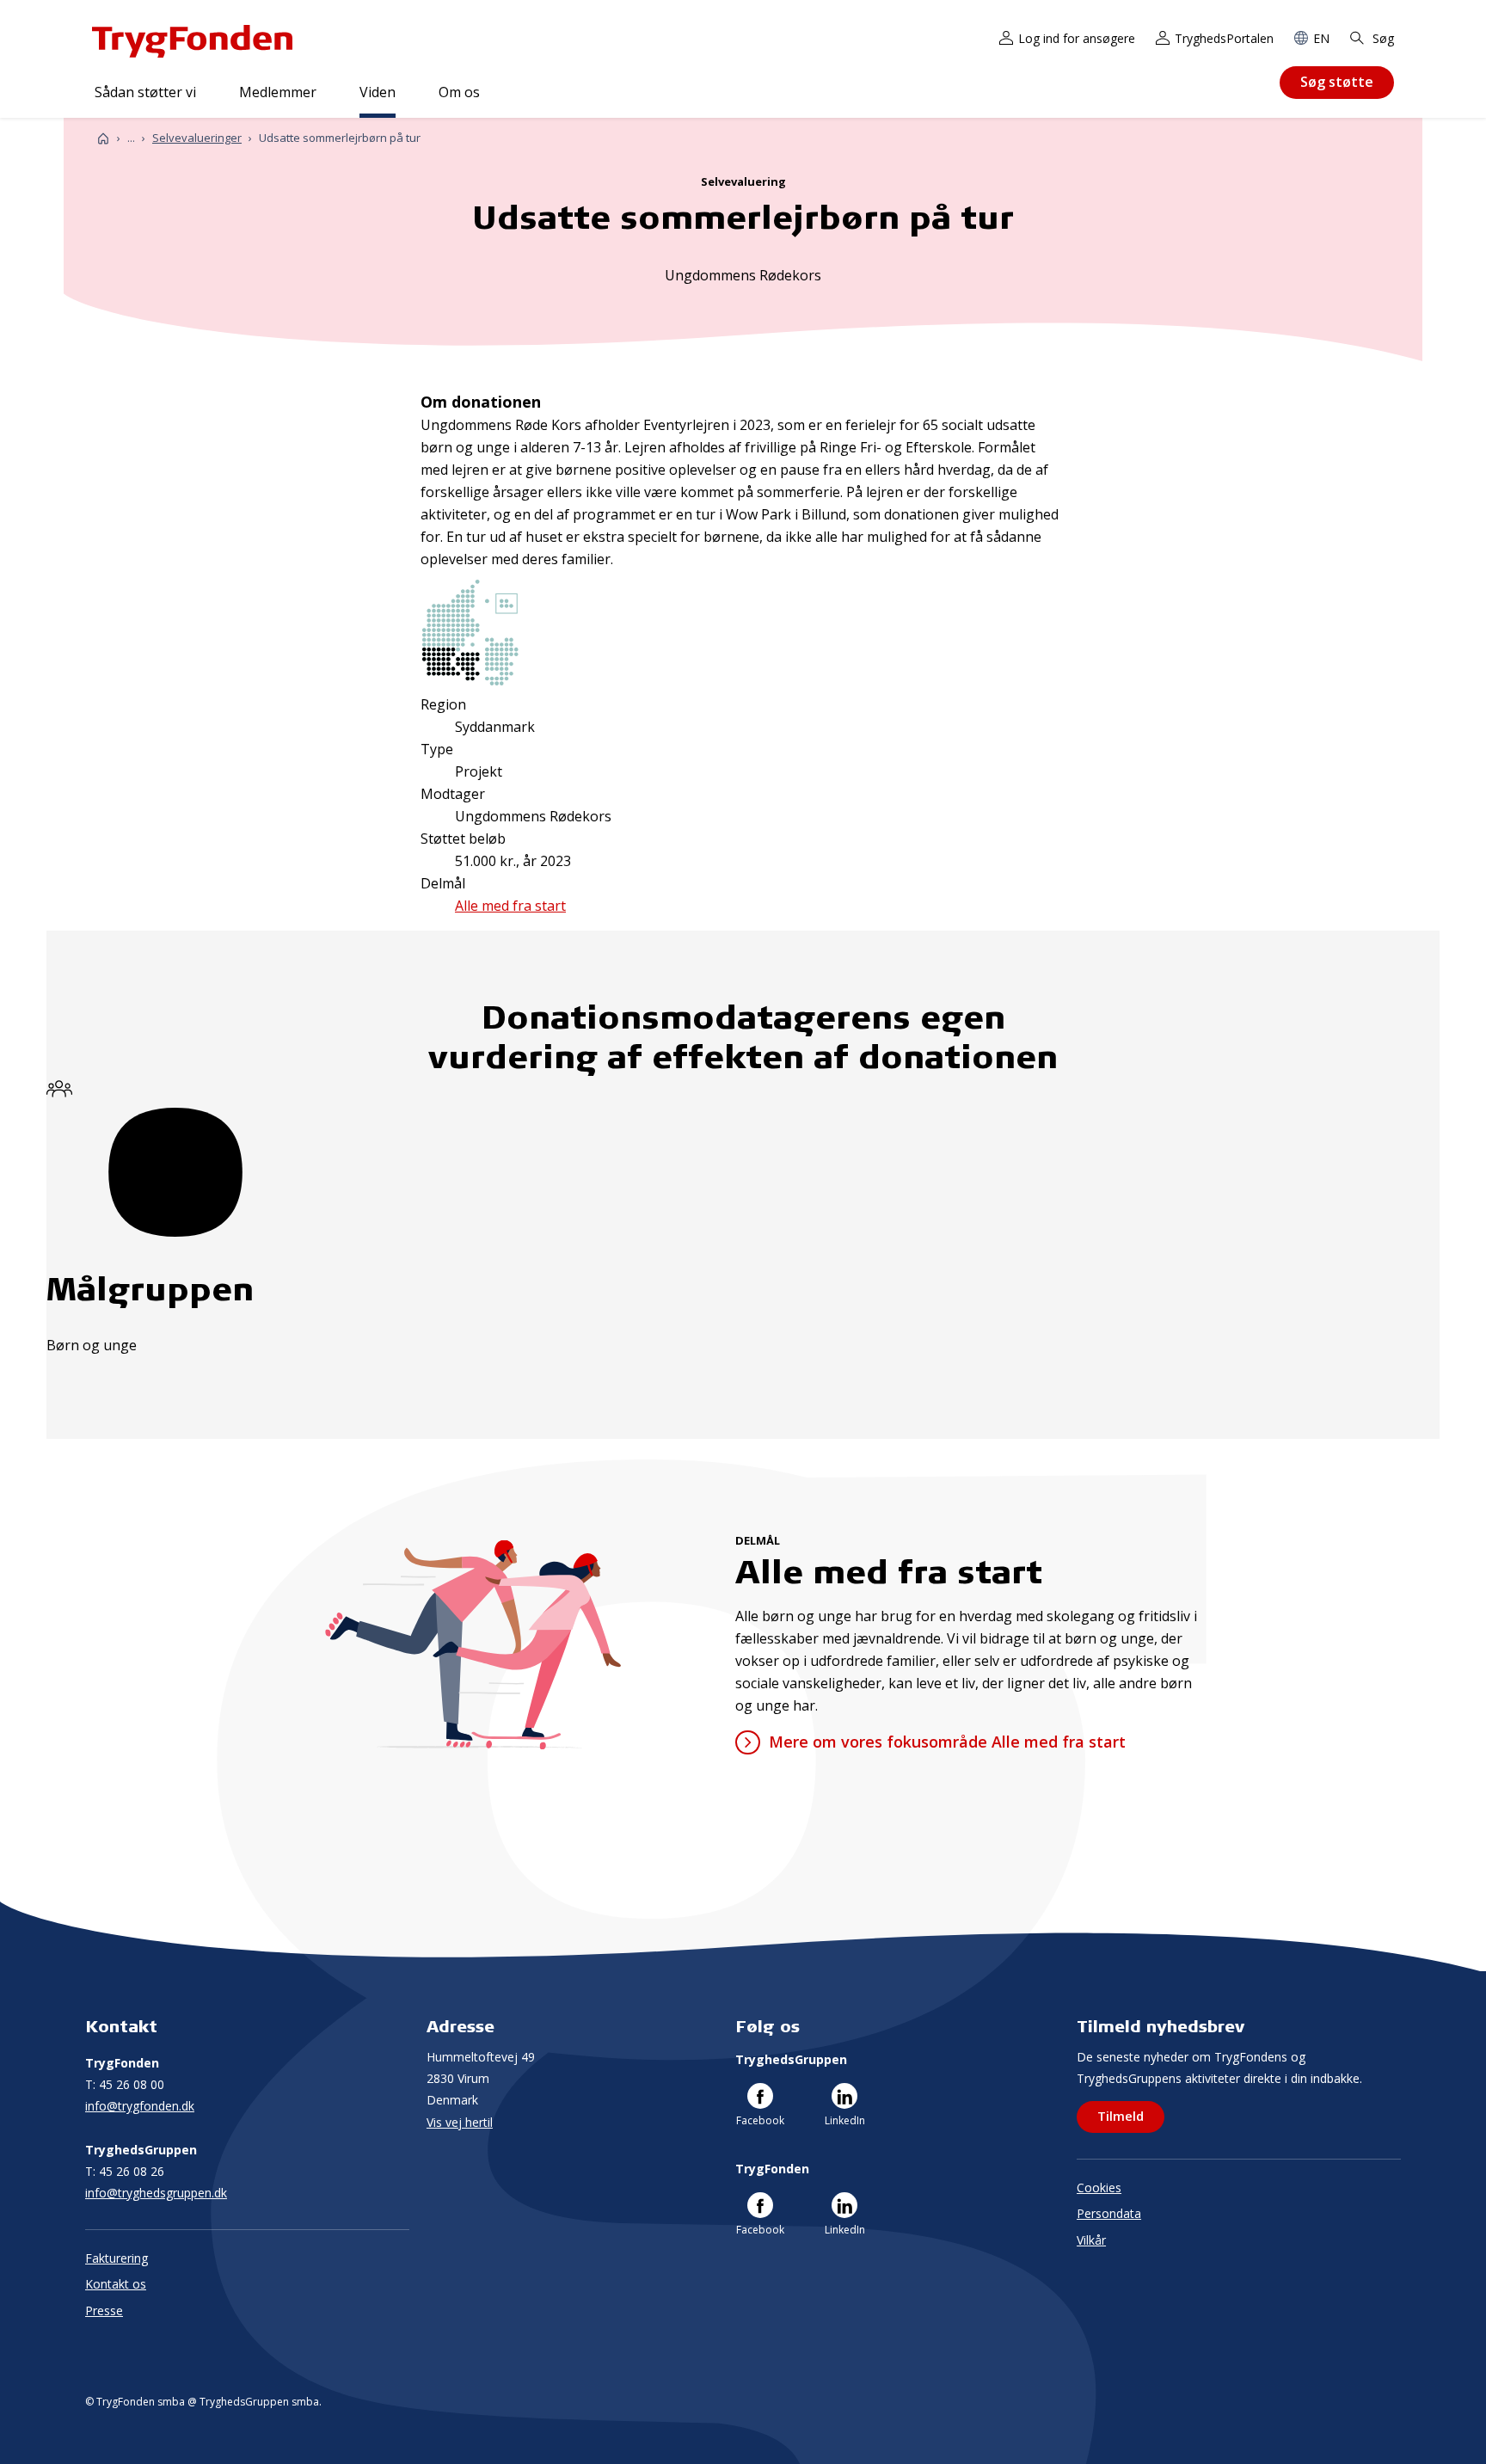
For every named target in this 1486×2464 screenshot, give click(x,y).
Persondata (1109, 2213)
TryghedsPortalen (1224, 38)
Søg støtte (1337, 82)
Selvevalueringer (197, 138)
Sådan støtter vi (145, 92)
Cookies (1099, 2187)
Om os (459, 92)
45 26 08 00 (125, 2084)
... (131, 138)
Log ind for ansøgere (1077, 38)
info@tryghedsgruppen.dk (156, 2193)
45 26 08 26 (125, 2171)
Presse (104, 2310)
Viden (378, 92)
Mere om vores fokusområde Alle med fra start (947, 1742)
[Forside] (103, 138)
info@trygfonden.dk (140, 2106)
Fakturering (117, 2258)
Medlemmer (278, 92)
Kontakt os (116, 2284)
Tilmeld (1121, 2116)
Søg (1382, 38)
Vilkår (1091, 2240)
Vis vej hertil (460, 2122)
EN (1321, 38)
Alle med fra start (510, 906)
